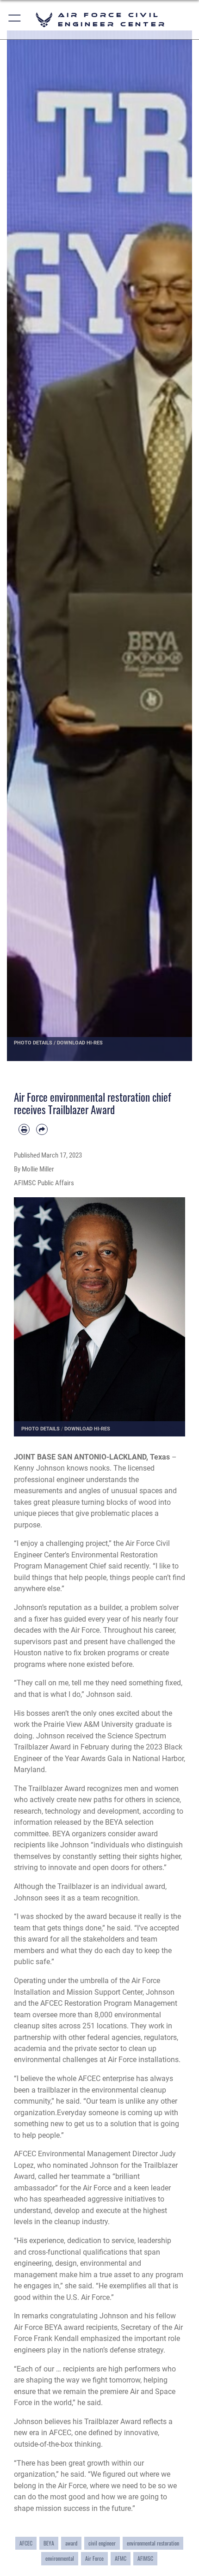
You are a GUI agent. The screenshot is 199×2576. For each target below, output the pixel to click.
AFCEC (26, 2543)
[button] (15, 20)
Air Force (94, 2558)
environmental (60, 2558)
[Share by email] (42, 1129)
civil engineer (102, 2543)
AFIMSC (145, 2558)
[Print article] (24, 1129)
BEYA (49, 2543)
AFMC (121, 2558)
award (71, 2543)
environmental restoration (153, 2543)
